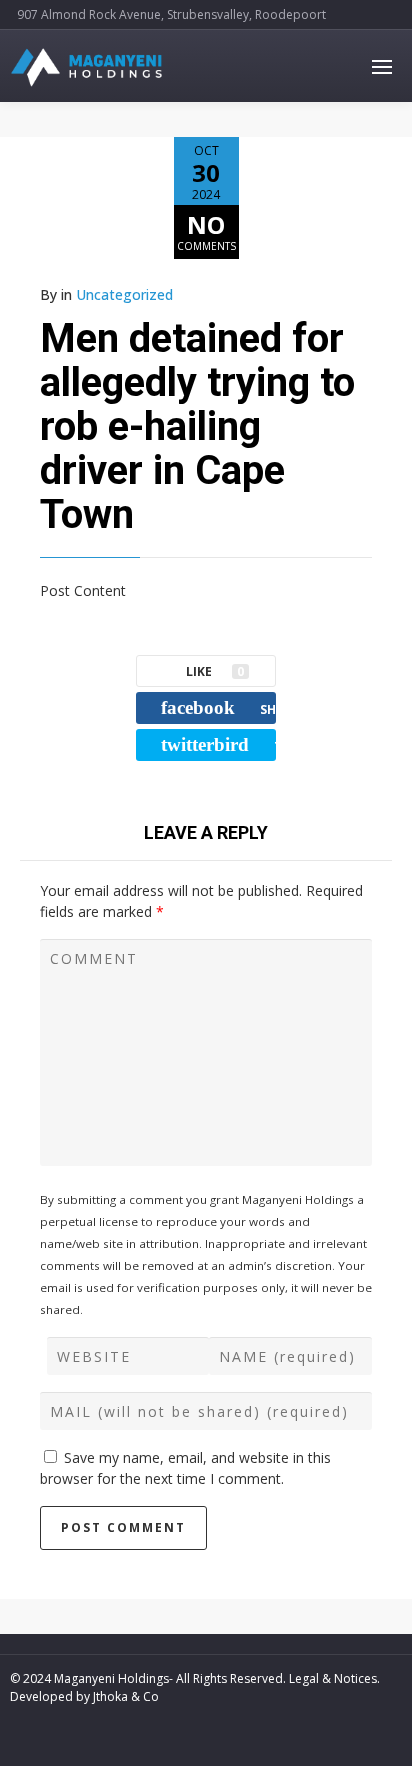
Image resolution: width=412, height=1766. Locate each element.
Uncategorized (124, 294)
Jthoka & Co (126, 1696)
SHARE (218, 707)
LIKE (215, 671)
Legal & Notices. (334, 1678)
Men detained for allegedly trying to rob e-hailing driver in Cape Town (197, 426)
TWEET (218, 744)
